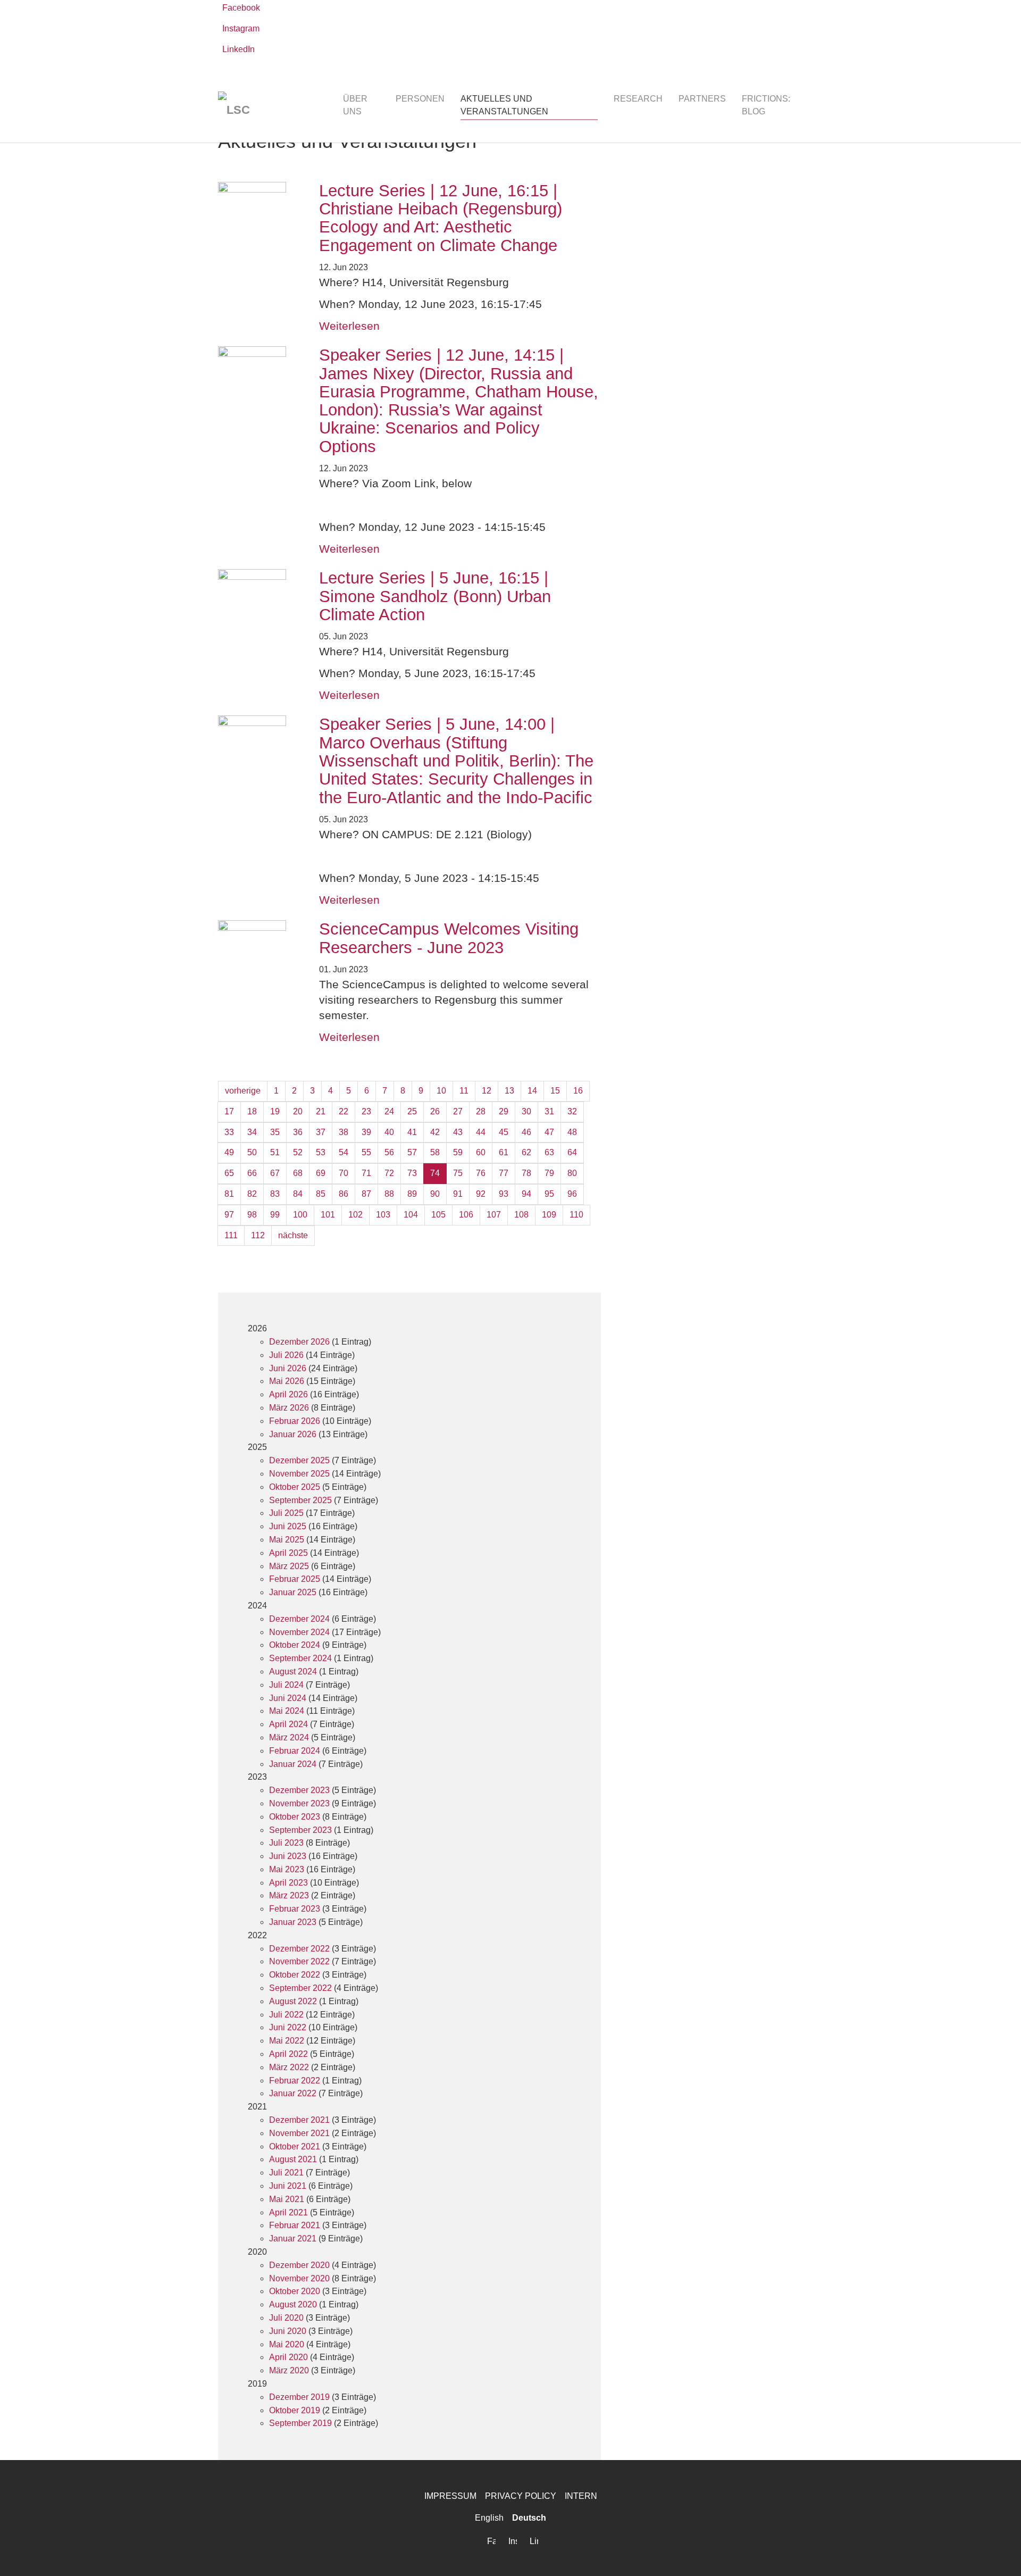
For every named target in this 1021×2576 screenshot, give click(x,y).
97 (229, 1215)
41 (412, 1132)
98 (252, 1215)
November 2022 (299, 1961)
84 (298, 1194)
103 (383, 1215)
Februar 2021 (295, 2225)
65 (229, 1173)
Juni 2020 (288, 2331)
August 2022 (293, 2001)
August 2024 (293, 1672)
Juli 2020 (286, 2318)
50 (252, 1152)
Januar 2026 (293, 1434)
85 (321, 1194)
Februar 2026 (295, 1421)
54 (344, 1152)
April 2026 (288, 1394)
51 (275, 1152)
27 (458, 1111)
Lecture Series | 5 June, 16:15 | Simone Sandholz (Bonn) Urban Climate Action (435, 596)
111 (231, 1235)
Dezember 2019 (299, 2397)
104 (411, 1215)
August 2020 (293, 2304)
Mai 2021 (287, 2199)
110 (576, 1215)
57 (412, 1152)
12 (487, 1091)
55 (366, 1152)
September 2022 (300, 1988)
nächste (293, 1235)
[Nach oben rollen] (998, 2553)
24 (389, 1111)
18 (252, 1111)
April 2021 (288, 2212)
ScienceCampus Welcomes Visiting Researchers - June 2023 (449, 938)
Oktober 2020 (295, 2291)
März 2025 (289, 1566)
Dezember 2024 (299, 1619)
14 (532, 1091)
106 (466, 1215)
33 (229, 1132)
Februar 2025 (295, 1579)
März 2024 (289, 1737)
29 (504, 1111)
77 (504, 1173)
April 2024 (288, 1724)
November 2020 (299, 2278)
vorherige (243, 1091)
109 (549, 1215)
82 (252, 1194)
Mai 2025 (287, 1540)
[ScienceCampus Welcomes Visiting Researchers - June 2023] (258, 954)
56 (389, 1152)
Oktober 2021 (295, 2146)
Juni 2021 (288, 2186)
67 (275, 1173)
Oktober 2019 (295, 2410)
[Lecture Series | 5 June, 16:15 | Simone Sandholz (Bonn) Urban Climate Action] (258, 603)
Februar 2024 (295, 1751)
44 (481, 1132)
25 (412, 1111)
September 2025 (300, 1500)
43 (458, 1132)
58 (435, 1152)
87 (366, 1194)
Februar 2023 (295, 1909)
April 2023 (288, 1883)
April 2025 (288, 1553)
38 (344, 1132)
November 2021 (299, 2133)
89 (412, 1194)
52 (298, 1152)
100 (300, 1215)
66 (252, 1173)
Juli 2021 (286, 2173)
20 (298, 1111)
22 (344, 1111)
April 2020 (288, 2357)
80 (572, 1173)
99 (275, 1215)
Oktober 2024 (295, 1645)
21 (321, 1111)
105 (438, 1215)
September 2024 (300, 1658)
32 (572, 1111)
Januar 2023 (293, 1922)
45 (504, 1132)
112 (258, 1235)
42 (435, 1132)
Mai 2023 (287, 1869)
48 (572, 1132)
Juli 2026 (286, 1355)
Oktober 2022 (295, 1975)
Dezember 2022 (299, 1949)
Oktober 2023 (295, 1817)
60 (481, 1152)
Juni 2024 (288, 1698)
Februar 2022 (295, 2081)
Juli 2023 (286, 1843)
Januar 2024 (293, 1764)
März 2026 (289, 1408)
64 (572, 1152)
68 (298, 1173)
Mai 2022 (287, 2041)
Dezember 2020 (299, 2265)
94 (526, 1194)
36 (298, 1132)
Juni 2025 (288, 1526)
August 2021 (293, 2159)
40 (389, 1132)
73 (412, 1173)
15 (555, 1091)
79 (549, 1173)
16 (578, 1091)
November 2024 (299, 1632)
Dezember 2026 (299, 1342)
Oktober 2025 (295, 1487)
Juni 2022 (288, 2027)
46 (526, 1132)
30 (526, 1111)
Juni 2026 (288, 1368)
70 (344, 1173)
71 (366, 1173)
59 (458, 1152)
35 (275, 1132)
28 (481, 1111)
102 (355, 1215)
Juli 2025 (286, 1513)
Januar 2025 (293, 1592)
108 (521, 1215)
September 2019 (300, 2423)
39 (366, 1132)
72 (389, 1173)
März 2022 (289, 2067)
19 (275, 1111)
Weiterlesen (349, 326)
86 (344, 1194)
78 (526, 1173)
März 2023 (289, 1895)
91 (458, 1194)
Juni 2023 (288, 1856)
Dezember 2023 (299, 1790)
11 (464, 1091)
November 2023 (299, 1803)
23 (366, 1111)
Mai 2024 (287, 1711)
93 (504, 1194)
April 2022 (288, 2054)
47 (549, 1132)
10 (441, 1091)
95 (549, 1194)
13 (509, 1091)
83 (275, 1194)
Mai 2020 (287, 2344)
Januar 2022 (293, 2093)
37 (321, 1132)
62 (526, 1152)
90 (435, 1194)
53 (321, 1152)
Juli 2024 (286, 1685)
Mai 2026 (287, 1381)
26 (435, 1111)
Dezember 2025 (299, 1460)
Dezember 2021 (299, 2120)
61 (504, 1152)
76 (481, 1173)
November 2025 (299, 1474)
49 (229, 1152)
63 (549, 1152)
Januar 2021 (293, 2239)
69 (321, 1173)
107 (494, 1215)
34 (252, 1132)
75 (458, 1173)
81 (229, 1194)
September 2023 (300, 1830)
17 (229, 1111)
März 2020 (289, 2370)
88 (389, 1194)
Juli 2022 (286, 2015)
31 (549, 1111)
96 (572, 1194)
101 (328, 1215)
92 (481, 1194)
